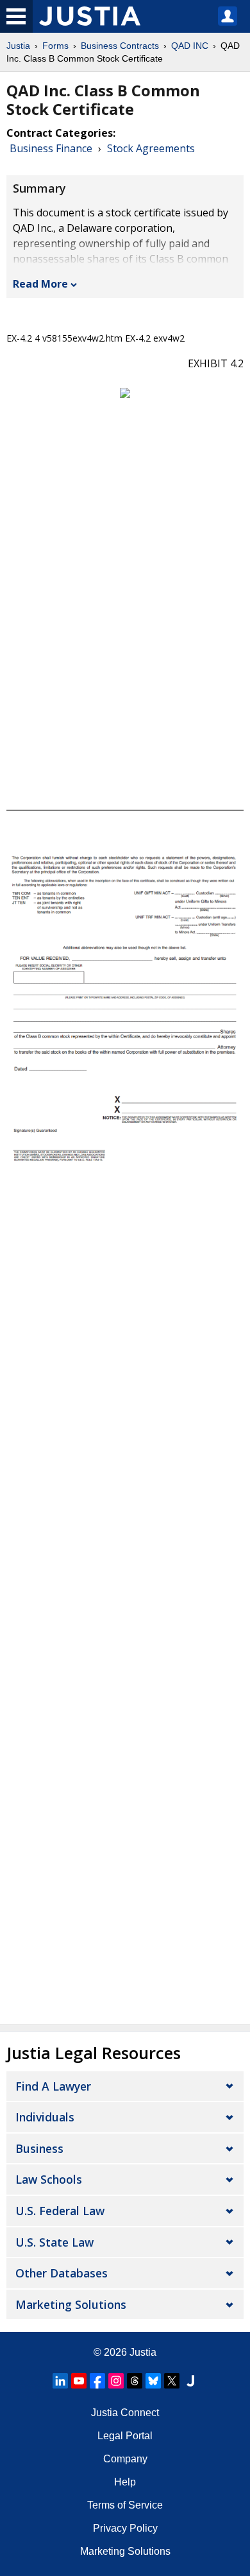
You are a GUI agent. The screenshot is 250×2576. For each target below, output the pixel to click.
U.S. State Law (54, 2242)
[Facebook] (97, 2381)
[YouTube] (79, 2381)
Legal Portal (125, 2436)
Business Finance (51, 148)
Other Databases (62, 2273)
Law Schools (49, 2179)
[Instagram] (116, 2381)
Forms (55, 46)
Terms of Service (125, 2505)
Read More (40, 284)
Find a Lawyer (53, 2086)
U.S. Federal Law (60, 2211)
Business (39, 2148)
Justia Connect (125, 2413)
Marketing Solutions (71, 2304)
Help (125, 2482)
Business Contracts (120, 46)
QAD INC (190, 46)
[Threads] (135, 2381)
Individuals (45, 2117)
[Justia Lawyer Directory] (190, 2381)
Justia (18, 46)
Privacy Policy (125, 2528)
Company (125, 2459)
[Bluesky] (153, 2381)
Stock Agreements (151, 148)
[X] (172, 2381)
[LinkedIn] (60, 2381)
